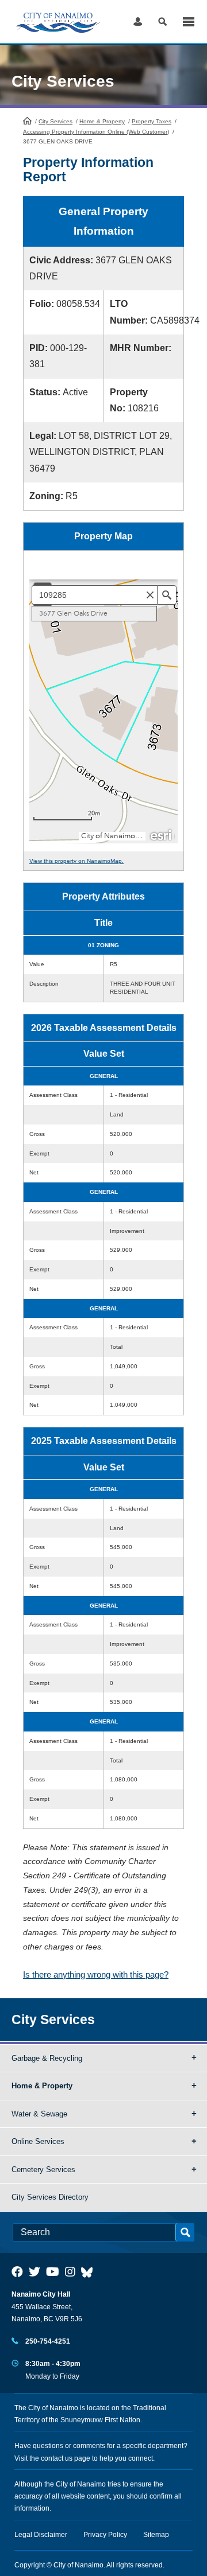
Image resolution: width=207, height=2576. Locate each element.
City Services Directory (50, 2197)
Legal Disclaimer (41, 2535)
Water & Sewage (39, 2114)
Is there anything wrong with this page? (96, 1974)
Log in (138, 22)
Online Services (38, 2141)
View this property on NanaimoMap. (76, 861)
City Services (55, 121)
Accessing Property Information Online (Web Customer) (96, 132)
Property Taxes (152, 121)
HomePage (27, 120)
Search (162, 22)
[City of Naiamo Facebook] (17, 2272)
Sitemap (156, 2535)
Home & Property (102, 121)
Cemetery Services (43, 2170)
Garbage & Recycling (47, 2058)
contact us (57, 2458)
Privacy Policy (105, 2535)
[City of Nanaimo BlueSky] (90, 2272)
